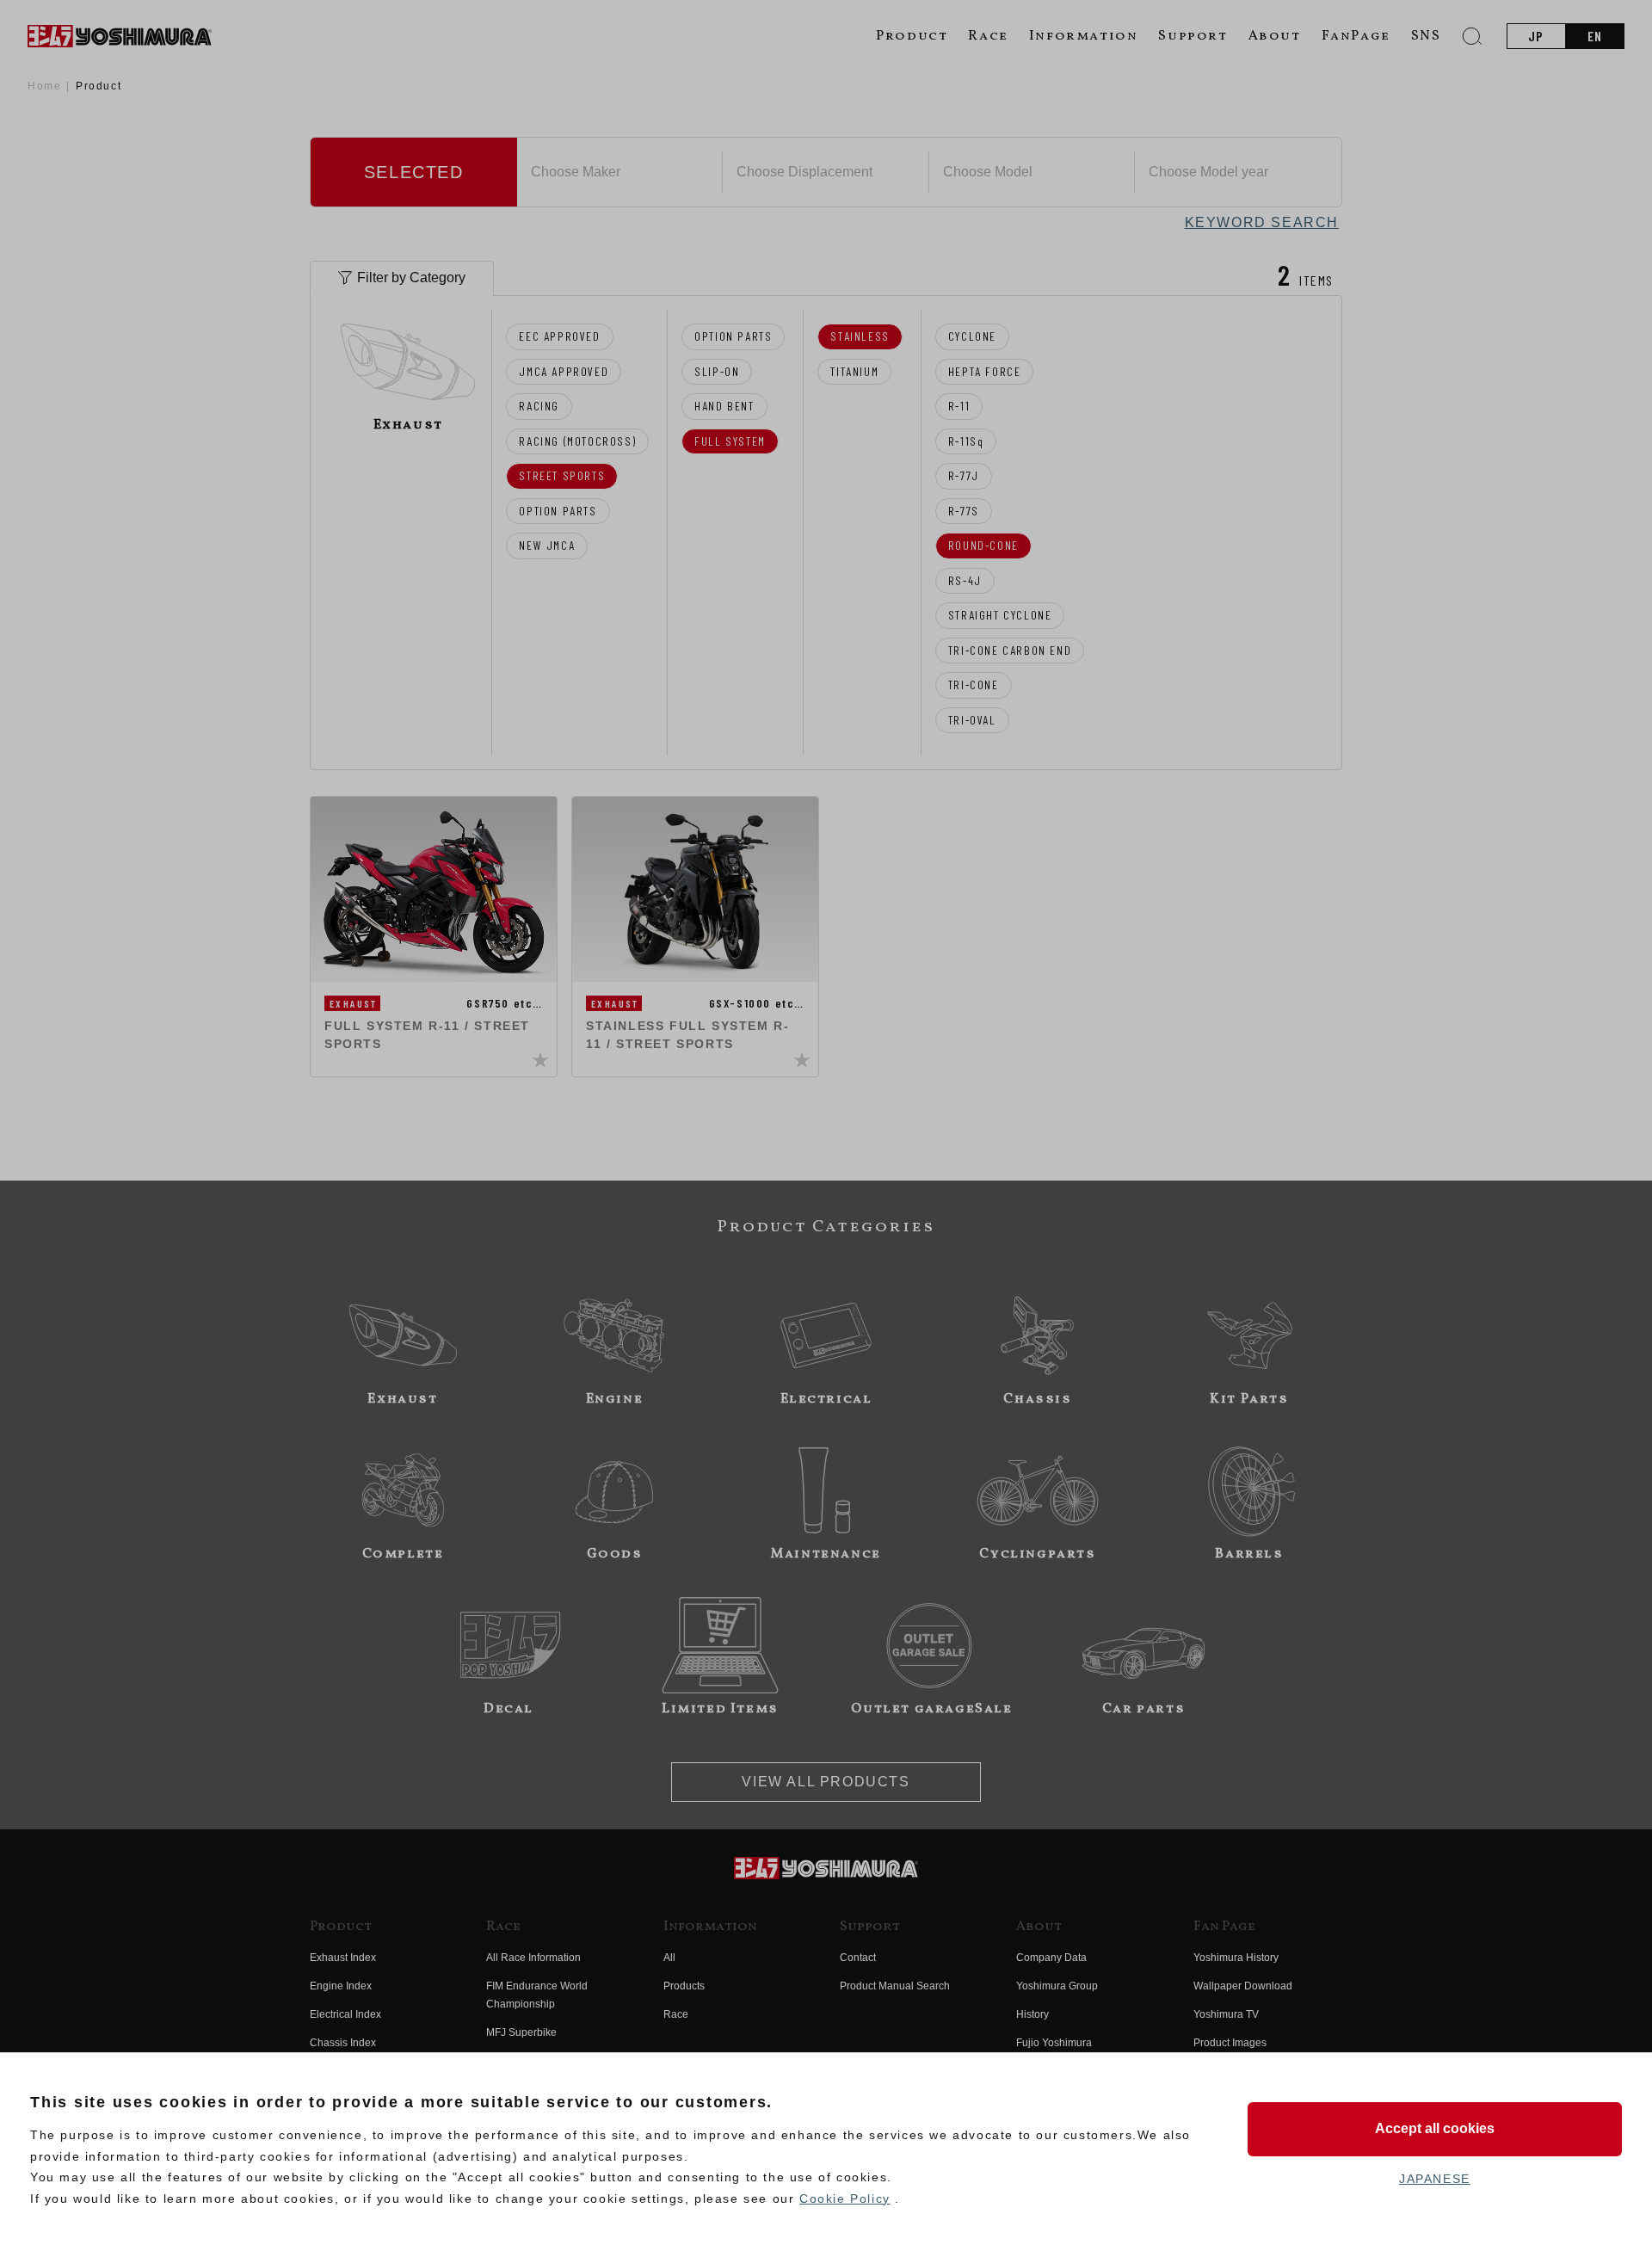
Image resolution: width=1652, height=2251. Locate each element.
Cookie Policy (845, 2199)
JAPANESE (1435, 2179)
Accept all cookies (1435, 2128)
